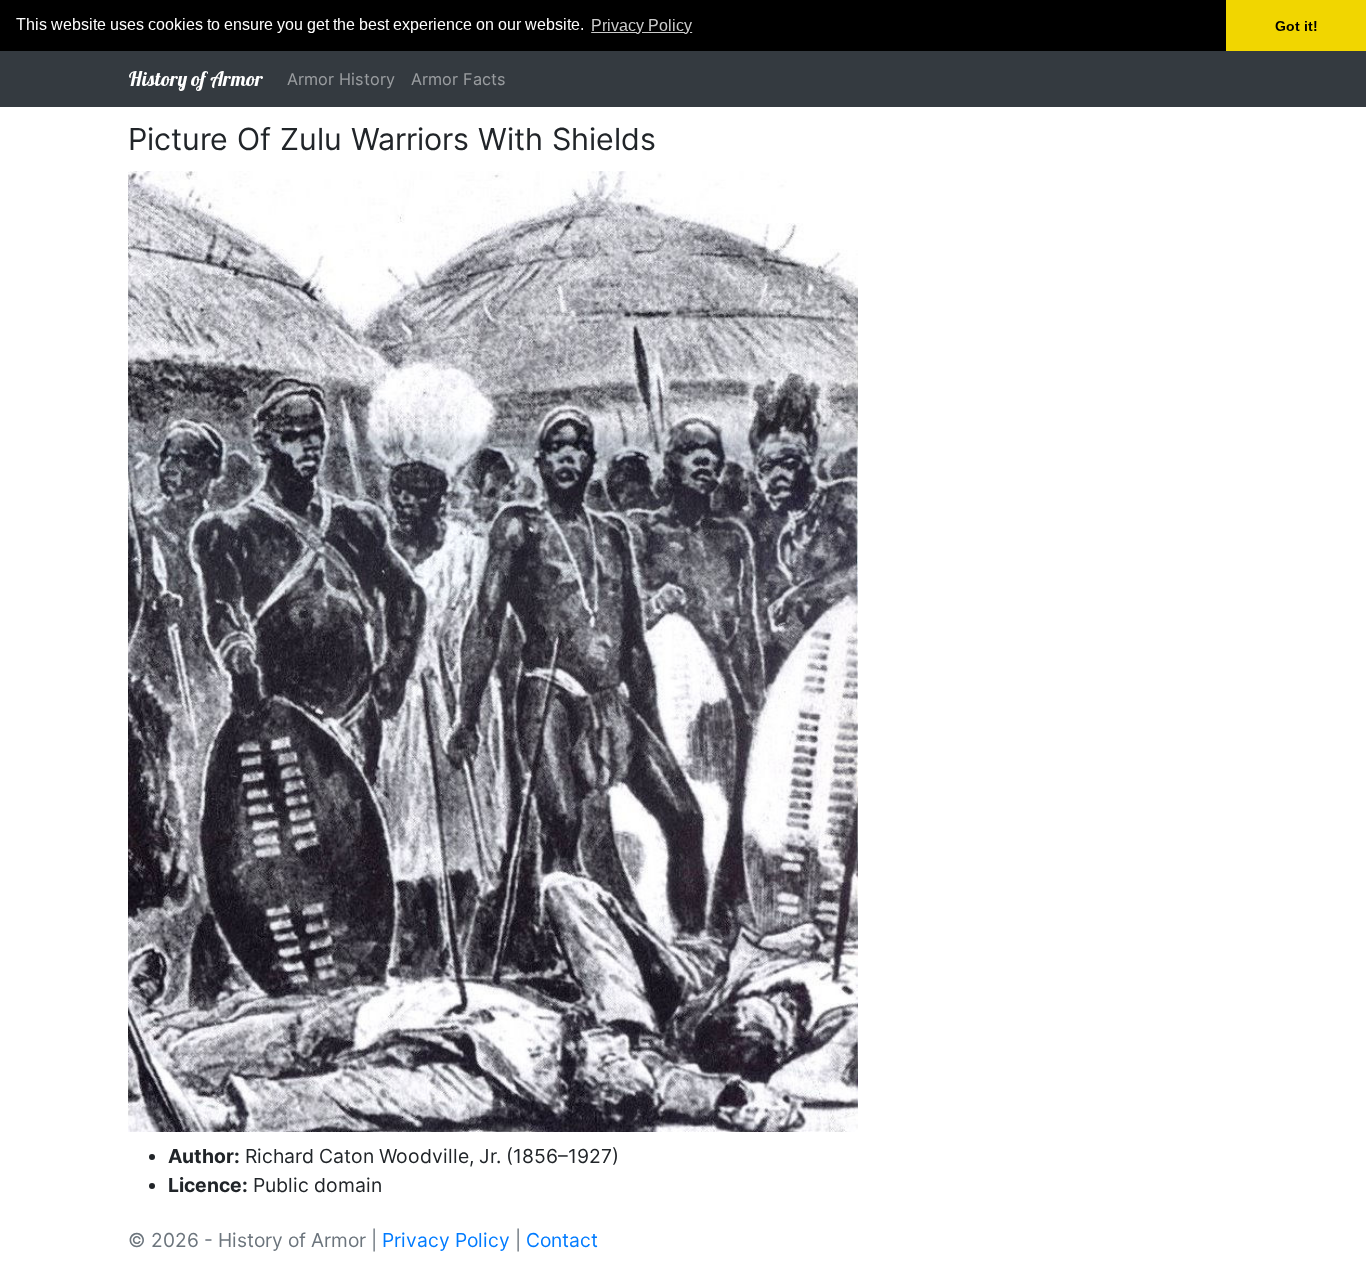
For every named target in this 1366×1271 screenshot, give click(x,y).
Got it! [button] (1296, 26)
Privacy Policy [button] (641, 25)
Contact (562, 1240)
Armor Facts (458, 79)
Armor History (341, 79)
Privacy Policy (446, 1240)
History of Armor (195, 78)
